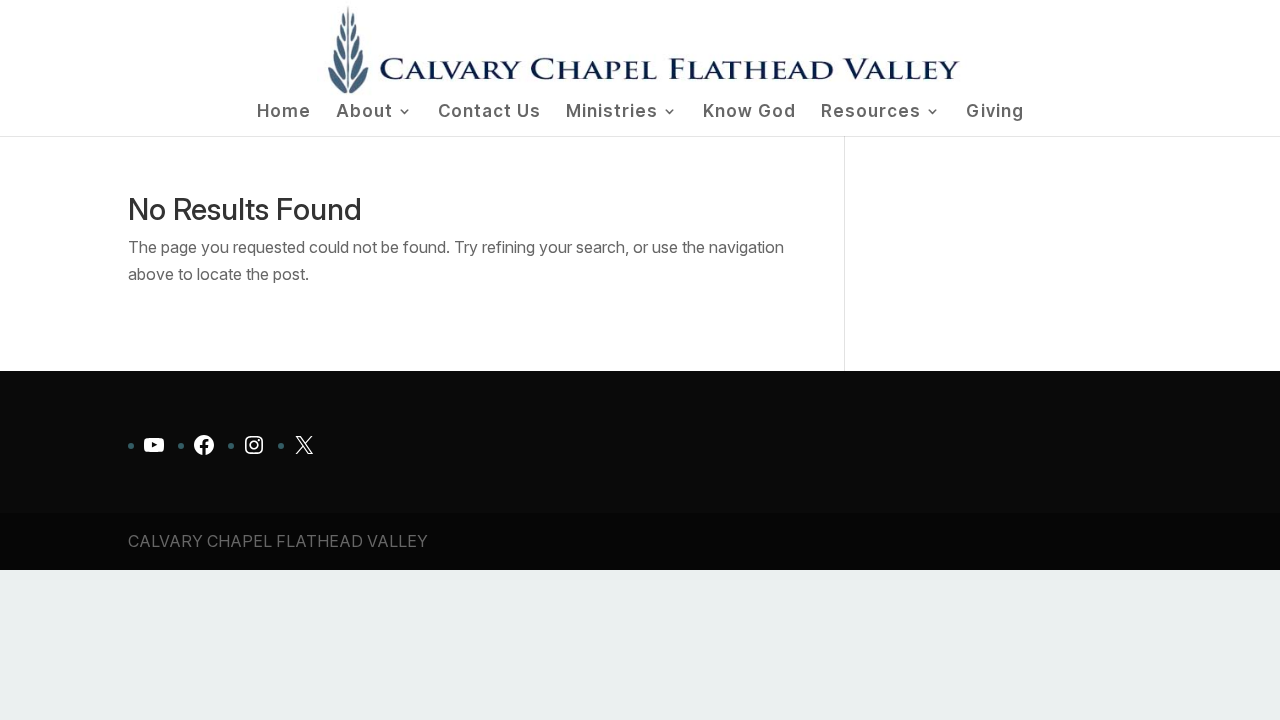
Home (284, 112)
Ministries (612, 112)
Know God (749, 112)
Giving (995, 112)
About (364, 112)
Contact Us (489, 112)
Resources (871, 112)
